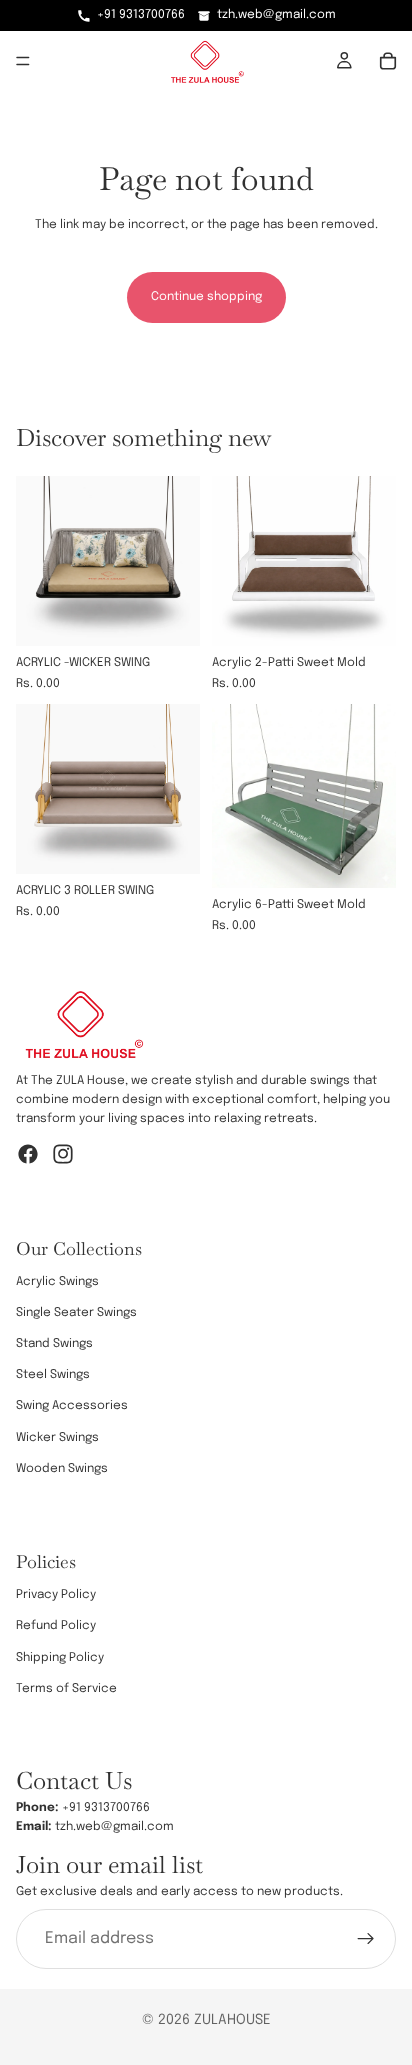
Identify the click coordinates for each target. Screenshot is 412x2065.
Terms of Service (66, 1689)
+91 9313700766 (141, 15)
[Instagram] (63, 1153)
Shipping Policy (60, 1657)
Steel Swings (53, 1375)
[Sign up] (366, 1938)
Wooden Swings (62, 1469)
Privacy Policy (56, 1595)
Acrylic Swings (57, 1281)
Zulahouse (232, 2020)
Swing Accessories (72, 1406)
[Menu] (23, 61)
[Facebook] (28, 1153)
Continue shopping (206, 297)
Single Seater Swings (76, 1313)
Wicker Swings (57, 1437)
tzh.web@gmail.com (276, 15)
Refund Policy (56, 1626)
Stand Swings (54, 1344)
